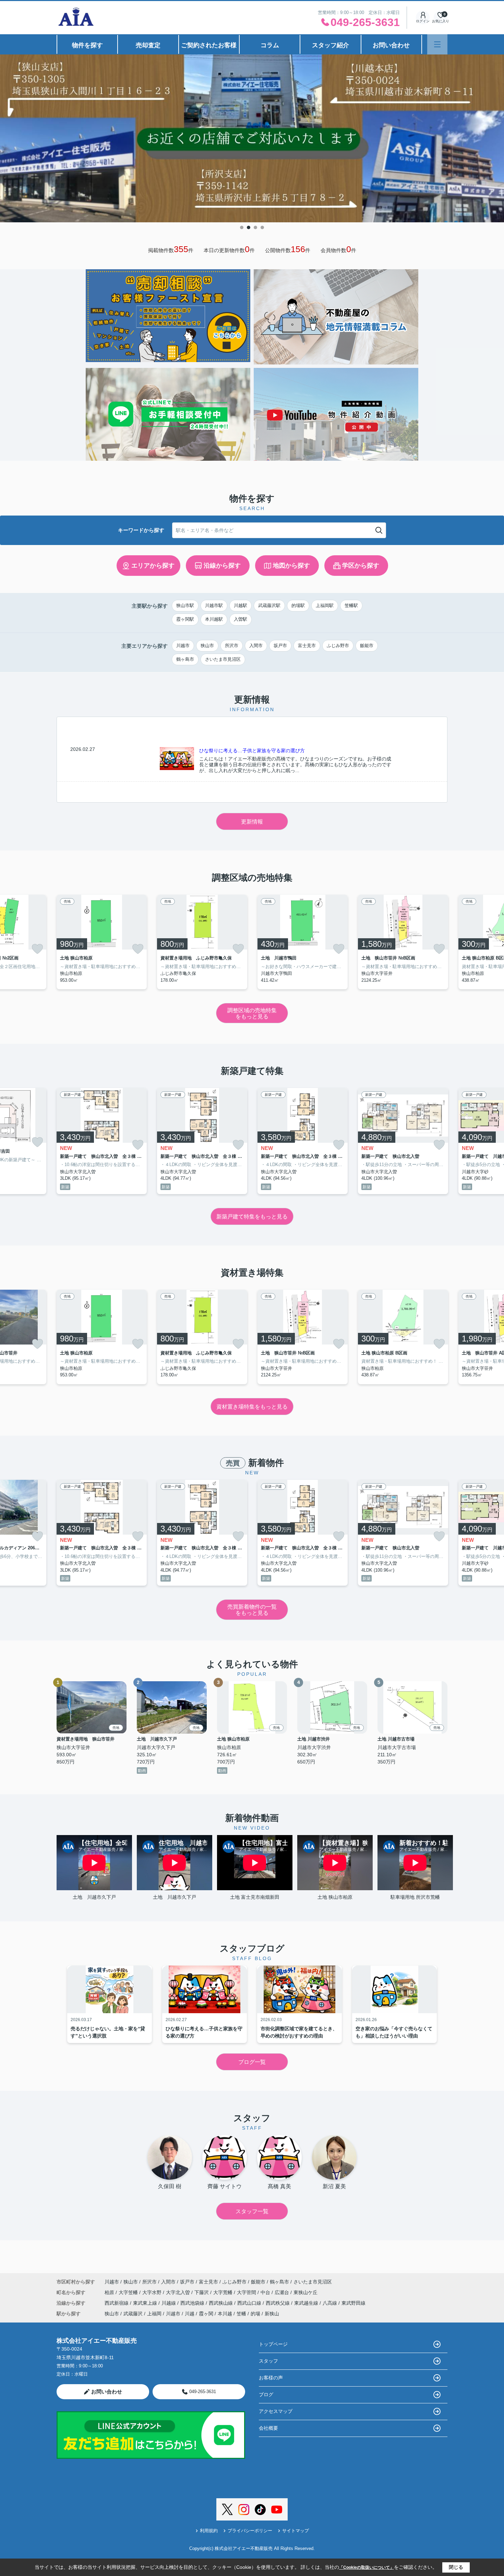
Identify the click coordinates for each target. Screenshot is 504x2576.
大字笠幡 (129, 2292)
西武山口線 (250, 2303)
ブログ (266, 2394)
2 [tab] (249, 227)
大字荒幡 (224, 2292)
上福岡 (154, 2314)
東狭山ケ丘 (305, 2292)
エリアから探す (153, 566)
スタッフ (268, 2361)
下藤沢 (202, 2292)
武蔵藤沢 (133, 2314)
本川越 (225, 2314)
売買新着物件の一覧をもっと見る (252, 1610)
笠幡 (241, 2314)
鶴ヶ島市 (185, 659)
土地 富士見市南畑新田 (255, 1897)
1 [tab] (242, 227)
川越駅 (241, 605)
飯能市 (367, 646)
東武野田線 (353, 2303)
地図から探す (291, 566)
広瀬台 (283, 2292)
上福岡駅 (325, 605)
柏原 (110, 2292)
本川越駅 (214, 619)
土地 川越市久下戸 (97, 1897)
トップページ (273, 2344)
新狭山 (272, 2314)
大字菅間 (247, 2292)
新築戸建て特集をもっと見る (252, 1217)
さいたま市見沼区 (223, 659)
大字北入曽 (179, 2292)
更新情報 (252, 822)
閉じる (456, 2567)
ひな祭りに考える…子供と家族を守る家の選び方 (252, 751)
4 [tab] (262, 227)
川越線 (169, 2303)
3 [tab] (255, 227)
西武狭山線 (221, 2303)
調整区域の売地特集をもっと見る (252, 1013)
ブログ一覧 (252, 2062)
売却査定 (148, 45)
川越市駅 (214, 605)
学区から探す (361, 566)
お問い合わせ (391, 45)
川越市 (183, 646)
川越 (190, 2314)
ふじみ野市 (338, 646)
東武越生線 (307, 2303)
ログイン (423, 21)
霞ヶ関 (206, 2314)
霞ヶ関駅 (185, 619)
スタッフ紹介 (331, 45)
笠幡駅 (351, 605)
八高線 (331, 2303)
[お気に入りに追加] (37, 949)
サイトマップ (296, 2531)
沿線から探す (222, 566)
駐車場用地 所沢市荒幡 (415, 1897)
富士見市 (307, 646)
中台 (266, 2292)
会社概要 (268, 2428)
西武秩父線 (278, 2303)
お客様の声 (271, 2378)
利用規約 (209, 2531)
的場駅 (298, 605)
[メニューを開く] (437, 44)
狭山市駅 (185, 605)
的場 (255, 2314)
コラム (270, 45)
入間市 (256, 646)
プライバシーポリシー (250, 2531)
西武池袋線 (193, 2303)
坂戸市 (280, 646)
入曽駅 (241, 619)
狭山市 (207, 646)
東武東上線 (146, 2303)
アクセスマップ (276, 2411)
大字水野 (153, 2292)
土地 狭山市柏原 (335, 1897)
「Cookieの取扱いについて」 (367, 2567)
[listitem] (102, 942)
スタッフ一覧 (252, 2211)
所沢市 (232, 646)
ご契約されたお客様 (209, 45)
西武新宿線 (117, 2303)
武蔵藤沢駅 (269, 605)
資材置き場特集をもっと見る (252, 1407)
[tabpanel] (252, 138)
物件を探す (87, 45)
